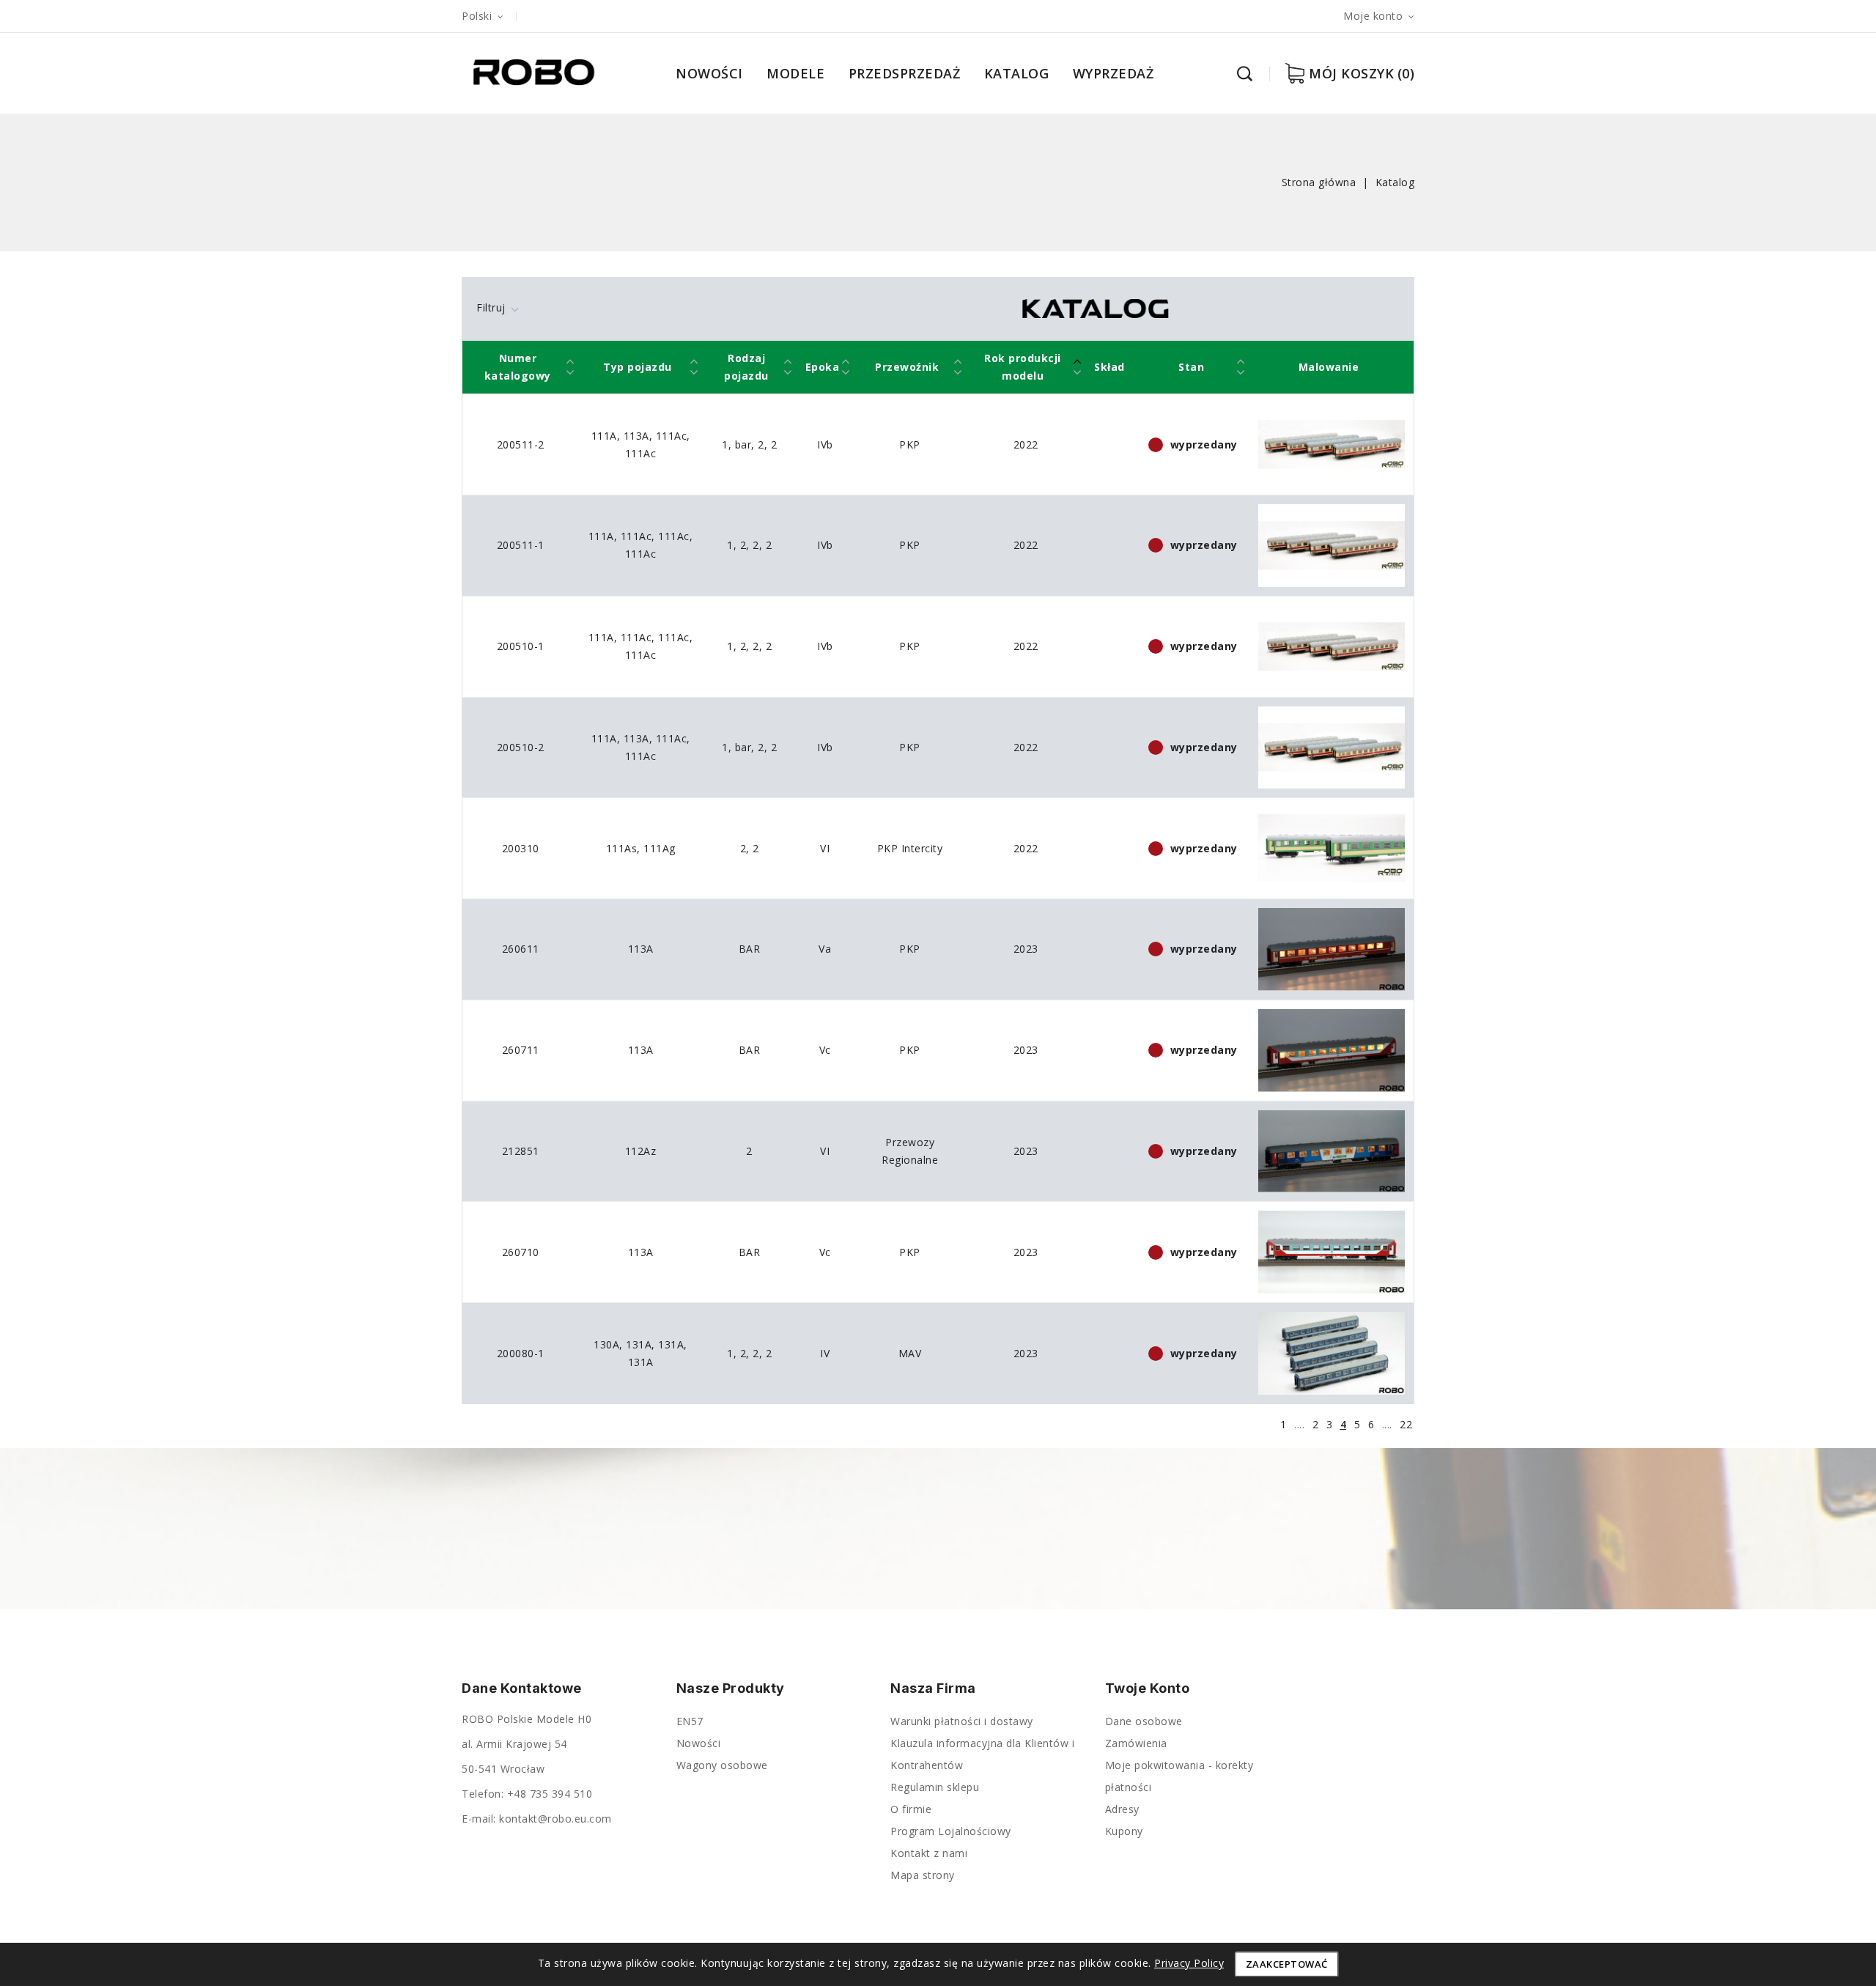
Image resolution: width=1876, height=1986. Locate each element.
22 (1406, 1424)
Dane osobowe (1144, 1721)
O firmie (911, 1809)
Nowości (709, 73)
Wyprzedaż (1114, 73)
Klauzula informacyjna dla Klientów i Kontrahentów (982, 1754)
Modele (795, 73)
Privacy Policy (1189, 1963)
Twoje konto (1148, 1688)
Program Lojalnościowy (951, 1831)
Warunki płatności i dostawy (962, 1721)
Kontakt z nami (929, 1853)
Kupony (1124, 1831)
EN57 (690, 1721)
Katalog (1017, 73)
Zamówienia (1136, 1743)
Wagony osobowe (722, 1765)
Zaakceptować (1287, 1964)
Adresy (1122, 1809)
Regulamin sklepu (935, 1787)
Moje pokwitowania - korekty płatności (1179, 1776)
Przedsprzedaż (905, 73)
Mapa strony (923, 1875)
